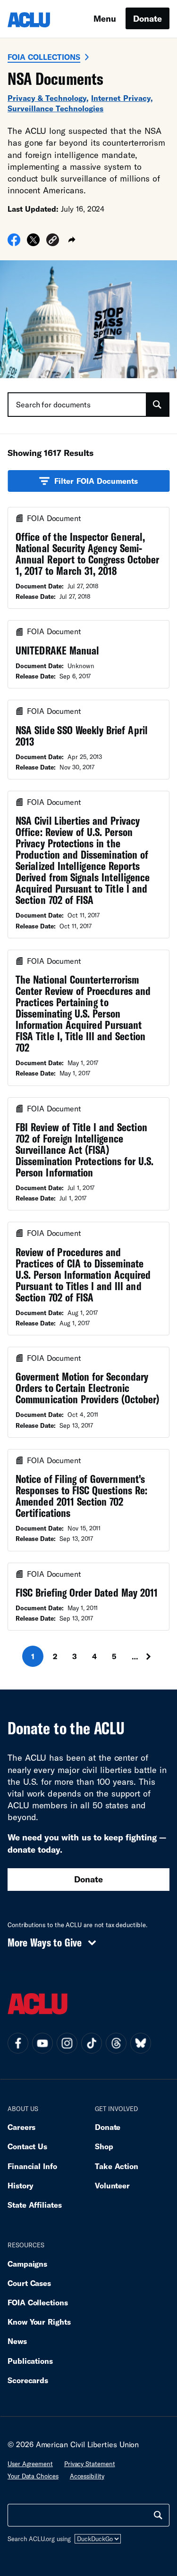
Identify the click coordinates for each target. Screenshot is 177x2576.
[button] (53, 241)
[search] (158, 2515)
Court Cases (29, 2283)
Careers (21, 2127)
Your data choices (33, 2476)
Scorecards (28, 2380)
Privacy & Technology (47, 98)
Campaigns (27, 2264)
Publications (30, 2361)
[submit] (157, 405)
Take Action (117, 2166)
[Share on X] (33, 243)
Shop (104, 2146)
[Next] (152, 1656)
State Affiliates (35, 2205)
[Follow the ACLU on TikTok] (92, 2043)
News (17, 2341)
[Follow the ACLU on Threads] (116, 2043)
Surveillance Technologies (55, 108)
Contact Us (27, 2146)
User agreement (30, 2464)
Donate (147, 18)
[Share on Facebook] (14, 243)
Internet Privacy (121, 98)
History (21, 2185)
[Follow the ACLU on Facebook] (18, 2043)
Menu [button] (105, 18)
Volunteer (112, 2185)
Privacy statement (90, 2464)
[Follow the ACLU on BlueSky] (141, 2043)
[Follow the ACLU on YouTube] (42, 2043)
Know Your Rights (39, 2322)
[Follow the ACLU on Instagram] (67, 2043)
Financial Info (32, 2166)
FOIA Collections (44, 57)
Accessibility (87, 2476)
